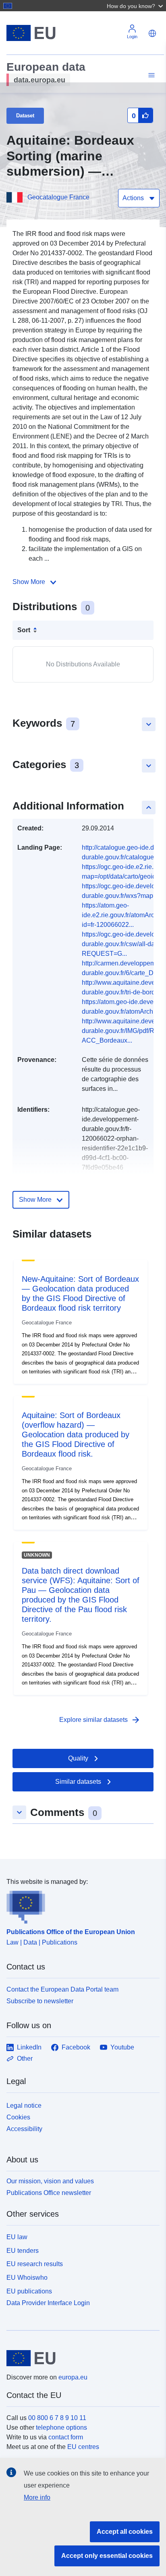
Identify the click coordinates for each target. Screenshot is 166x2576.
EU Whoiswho (27, 2278)
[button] (136, 6)
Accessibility (24, 2129)
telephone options (61, 2427)
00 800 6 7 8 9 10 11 (57, 2418)
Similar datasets (78, 1782)
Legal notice (24, 2106)
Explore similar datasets (100, 1720)
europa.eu (73, 2377)
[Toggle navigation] (150, 75)
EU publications (29, 2291)
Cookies (18, 2117)
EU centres (83, 2447)
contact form (66, 2437)
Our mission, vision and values (50, 2181)
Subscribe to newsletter (40, 2001)
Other (25, 2059)
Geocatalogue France (58, 197)
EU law (17, 2237)
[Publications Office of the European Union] (80, 1905)
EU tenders (23, 2251)
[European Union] (80, 2358)
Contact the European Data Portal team (62, 1989)
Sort (24, 630)
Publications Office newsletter (49, 2193)
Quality (78, 1758)
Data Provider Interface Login (48, 2302)
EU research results (35, 2264)
